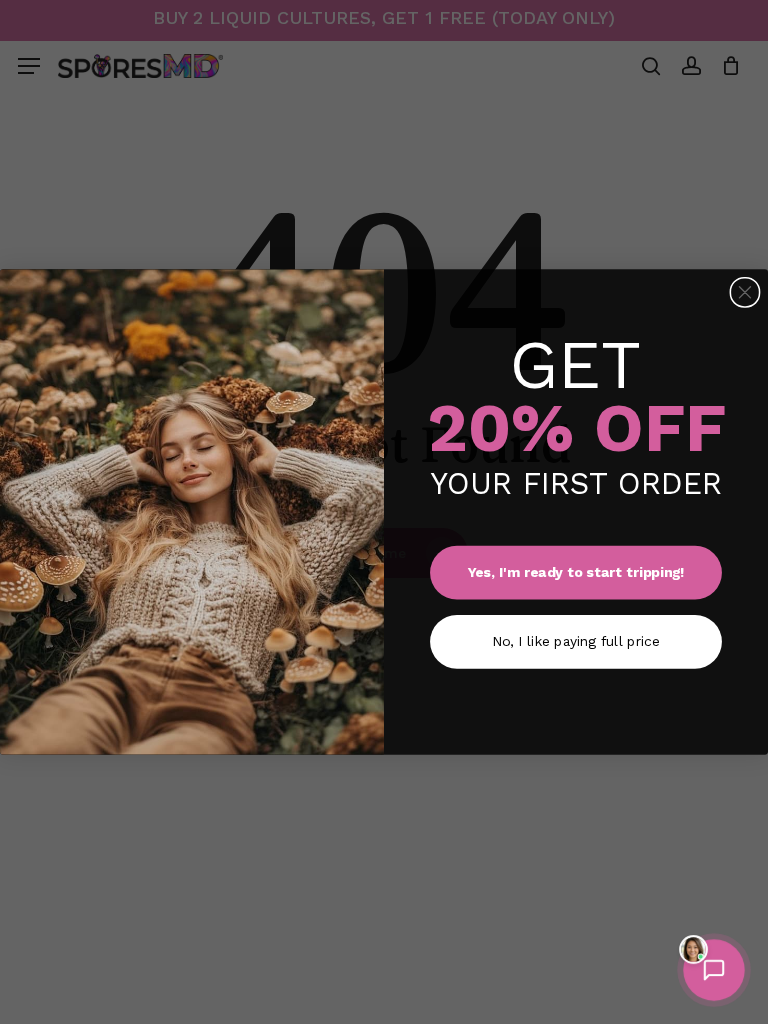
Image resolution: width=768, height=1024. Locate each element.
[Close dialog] (745, 293)
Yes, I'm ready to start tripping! (576, 572)
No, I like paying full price (575, 641)
